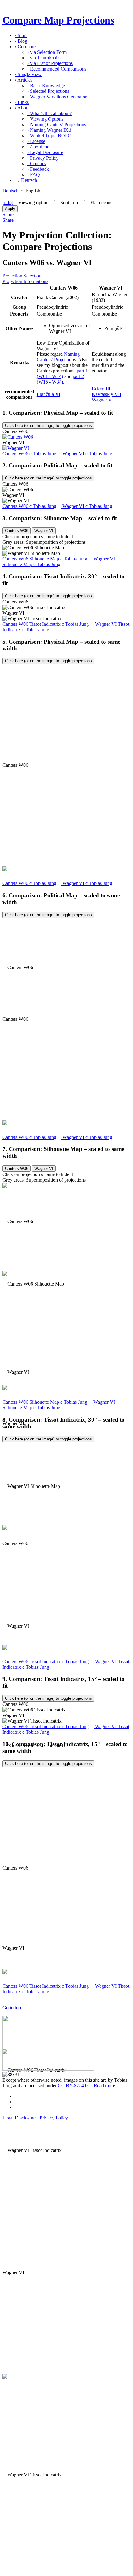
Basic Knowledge (46, 86)
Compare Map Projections (58, 20)
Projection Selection (22, 276)
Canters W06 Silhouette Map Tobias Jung (45, 559)
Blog (21, 41)
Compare (25, 47)
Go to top (12, 2008)
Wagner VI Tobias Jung (87, 454)
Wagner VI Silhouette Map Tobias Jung (59, 562)
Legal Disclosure (45, 152)
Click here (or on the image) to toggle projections (48, 425)
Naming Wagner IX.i (49, 130)
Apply (10, 209)
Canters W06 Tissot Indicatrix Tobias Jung (46, 624)
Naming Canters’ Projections (57, 125)
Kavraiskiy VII (107, 394)
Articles (24, 80)
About (22, 108)
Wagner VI (44, 531)
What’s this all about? (49, 113)
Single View (28, 74)
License (36, 141)
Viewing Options (45, 119)
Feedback (38, 169)
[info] (8, 202)
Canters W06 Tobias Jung (29, 454)
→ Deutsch (26, 180)
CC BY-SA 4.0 (73, 2086)
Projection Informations (25, 281)
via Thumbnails (44, 58)
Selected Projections (48, 91)
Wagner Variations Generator (57, 97)
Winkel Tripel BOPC (49, 136)
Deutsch (11, 191)
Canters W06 (17, 531)
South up (69, 202)
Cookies (37, 163)
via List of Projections (50, 63)
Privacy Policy (43, 158)
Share (8, 215)
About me (38, 147)
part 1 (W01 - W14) (62, 374)
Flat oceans (101, 202)
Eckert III (101, 389)
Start (21, 35)
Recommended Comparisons (57, 69)
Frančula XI (49, 394)
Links (22, 102)
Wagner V (102, 400)
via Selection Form (47, 52)
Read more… (107, 2086)
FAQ (34, 175)
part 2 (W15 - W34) (60, 379)
